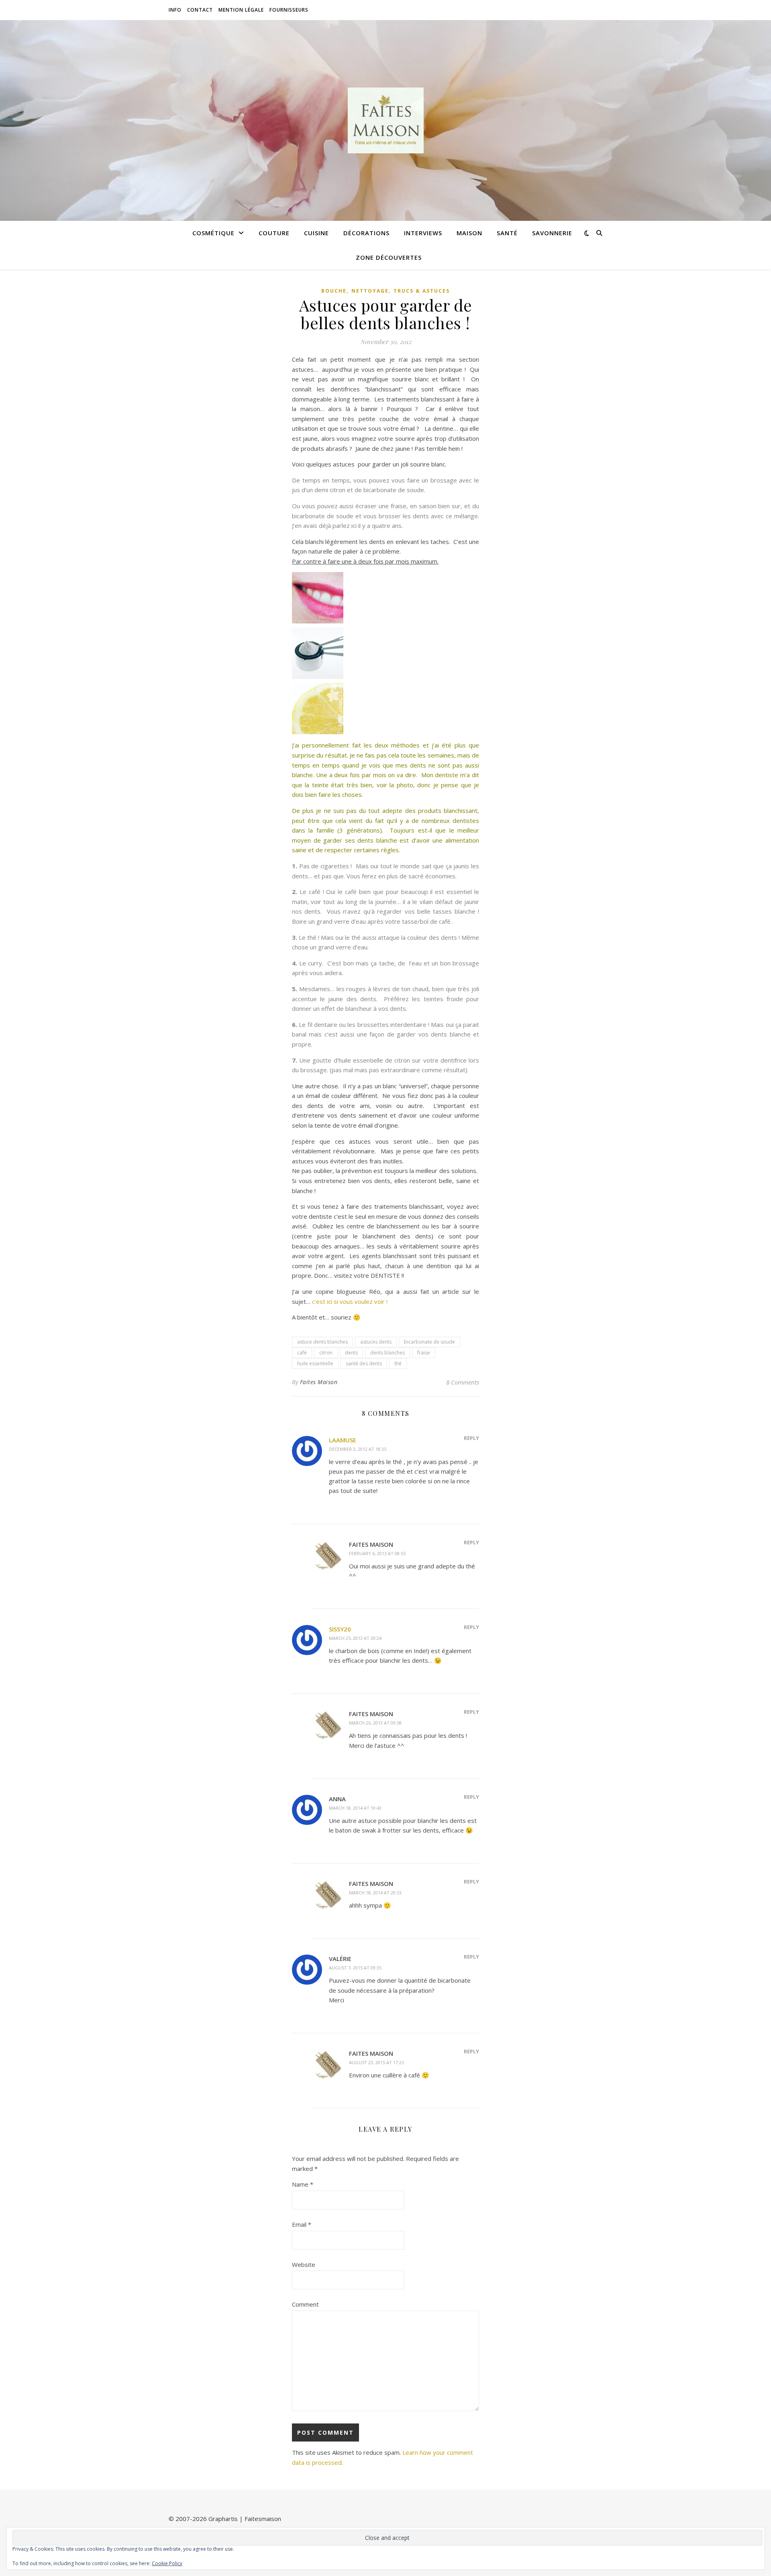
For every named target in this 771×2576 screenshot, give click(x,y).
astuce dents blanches (322, 1342)
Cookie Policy (167, 2563)
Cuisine (316, 233)
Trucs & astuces (422, 291)
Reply (471, 1438)
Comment (305, 2304)
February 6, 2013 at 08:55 (377, 1553)
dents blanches (388, 1353)
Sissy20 (340, 1629)
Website (304, 2264)
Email (302, 2224)
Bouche (334, 291)
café (302, 1353)
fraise (424, 1353)
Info (175, 10)
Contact (200, 10)
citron (326, 1353)
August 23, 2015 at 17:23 (376, 2062)
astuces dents (376, 1342)
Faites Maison (319, 1382)
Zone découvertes (389, 257)
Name (303, 2184)
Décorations (366, 233)
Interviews (423, 233)
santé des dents (364, 1363)
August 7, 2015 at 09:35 (355, 1968)
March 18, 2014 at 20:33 (375, 1893)
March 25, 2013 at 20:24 (355, 1638)
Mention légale (241, 10)
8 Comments (463, 1382)
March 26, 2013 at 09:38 (375, 1723)
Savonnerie (552, 233)
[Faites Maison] (385, 120)
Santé (507, 233)
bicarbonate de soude (429, 1342)
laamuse (343, 1440)
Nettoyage (370, 291)
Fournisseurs (289, 10)
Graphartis (223, 2519)
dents (351, 1353)
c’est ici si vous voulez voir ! (350, 1301)
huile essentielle (315, 1363)
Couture (274, 233)
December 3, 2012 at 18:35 (358, 1449)
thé (398, 1363)
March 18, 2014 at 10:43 (355, 1808)
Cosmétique (213, 233)
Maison (469, 233)
